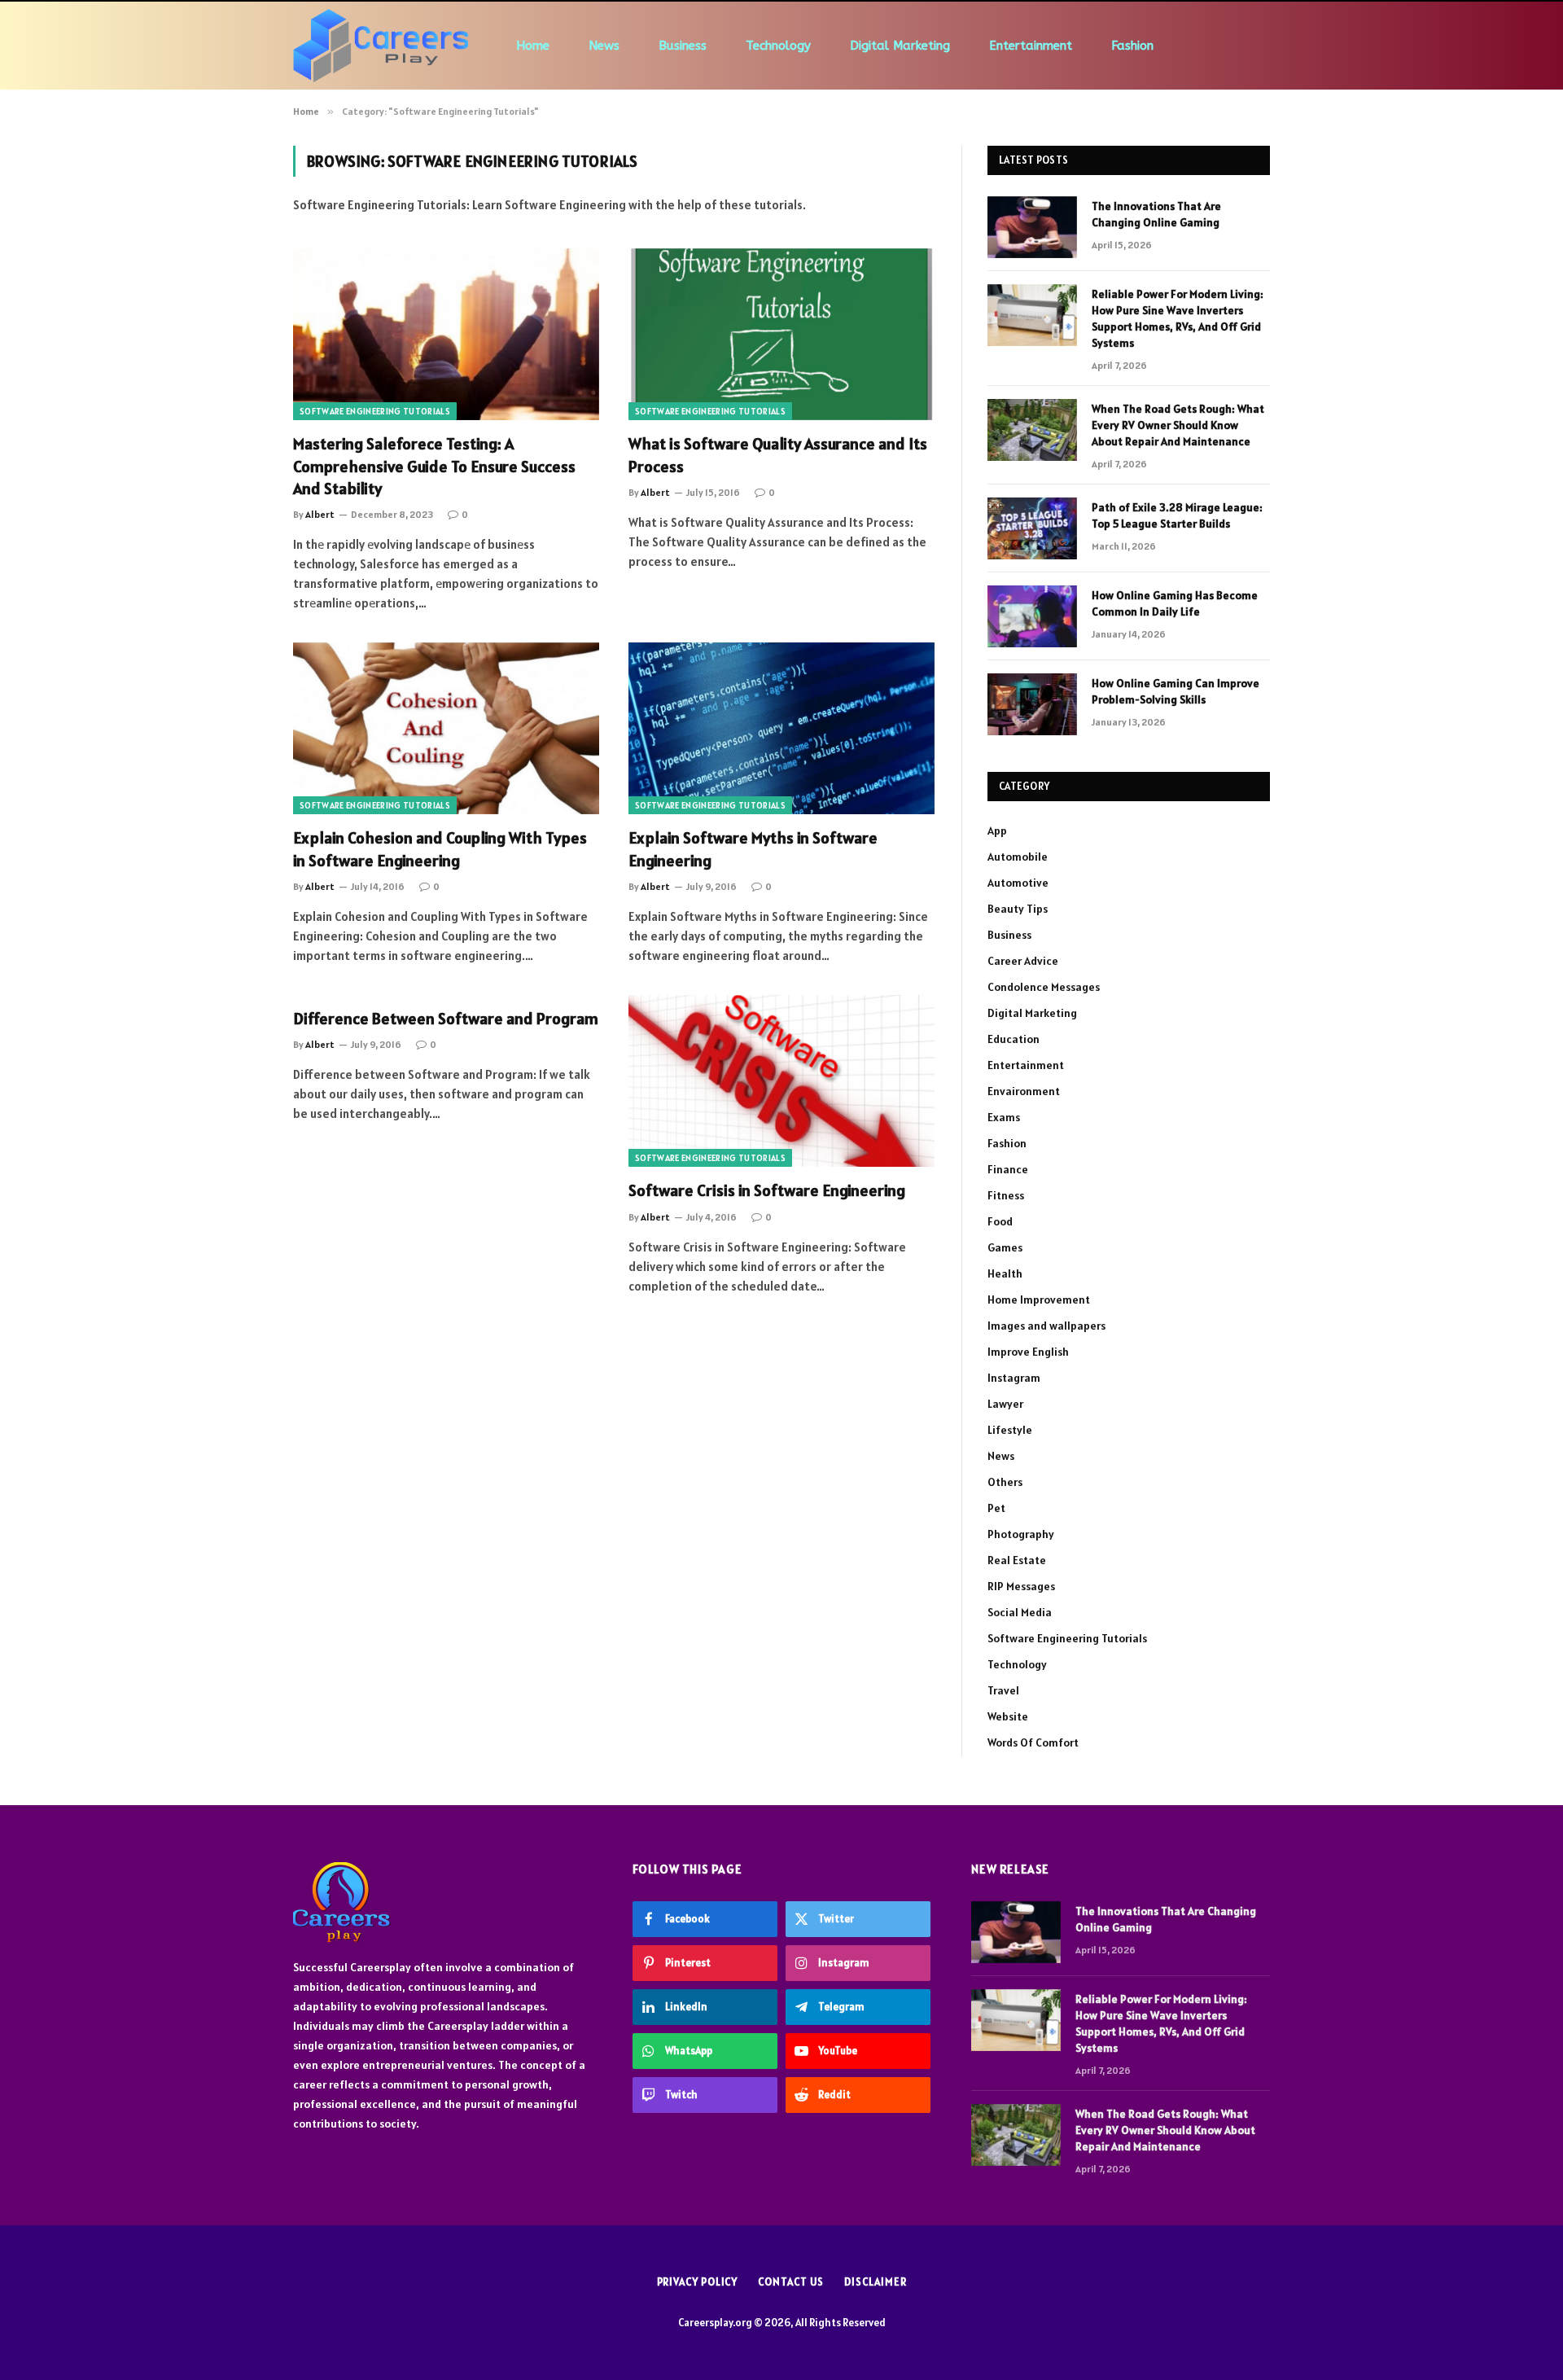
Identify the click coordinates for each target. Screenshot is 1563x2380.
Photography (1021, 1534)
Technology (778, 46)
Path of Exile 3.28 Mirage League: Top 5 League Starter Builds (1177, 515)
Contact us (791, 2282)
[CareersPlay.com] (381, 46)
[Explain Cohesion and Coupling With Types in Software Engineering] (446, 729)
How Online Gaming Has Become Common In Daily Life (1175, 603)
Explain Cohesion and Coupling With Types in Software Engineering (440, 849)
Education (1014, 1039)
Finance (1008, 1169)
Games (1005, 1247)
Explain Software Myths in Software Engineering (753, 849)
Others (1005, 1482)
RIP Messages (1021, 1586)
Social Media (1020, 1612)
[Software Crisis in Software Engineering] (781, 1081)
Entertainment (1031, 46)
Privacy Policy (698, 2282)
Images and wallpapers (1046, 1326)
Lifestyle (1010, 1430)
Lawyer (1005, 1404)
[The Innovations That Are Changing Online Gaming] (1032, 227)
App (997, 831)
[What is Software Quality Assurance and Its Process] (781, 335)
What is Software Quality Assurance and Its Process (778, 455)
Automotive (1018, 883)
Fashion (1132, 46)
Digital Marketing (900, 46)
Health (1005, 1273)
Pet (996, 1508)
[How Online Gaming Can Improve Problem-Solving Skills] (1032, 704)
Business (683, 46)
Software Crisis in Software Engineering (767, 1190)
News (604, 46)
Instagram (1014, 1378)
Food (1000, 1221)
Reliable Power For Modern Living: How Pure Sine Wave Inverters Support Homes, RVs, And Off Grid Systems (1178, 318)
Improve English (1028, 1352)
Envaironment (1024, 1091)
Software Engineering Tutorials (375, 411)
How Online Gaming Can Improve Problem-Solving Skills (1176, 691)
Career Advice (1023, 961)
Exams (1004, 1117)
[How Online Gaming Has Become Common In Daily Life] (1032, 616)
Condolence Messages (1044, 987)
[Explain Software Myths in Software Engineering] (781, 729)
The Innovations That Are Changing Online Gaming (1156, 214)
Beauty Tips (1018, 909)
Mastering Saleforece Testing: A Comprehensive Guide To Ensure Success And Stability (434, 466)
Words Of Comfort (1033, 1742)
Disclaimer (875, 2282)
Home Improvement (1039, 1300)
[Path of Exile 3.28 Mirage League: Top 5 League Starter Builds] (1032, 528)
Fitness (1006, 1195)
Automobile (1018, 857)
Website (1008, 1716)
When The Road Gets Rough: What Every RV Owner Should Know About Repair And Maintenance (1178, 425)
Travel (1003, 1690)
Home (533, 46)
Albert (320, 514)
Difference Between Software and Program (446, 1019)
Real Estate (1017, 1560)
